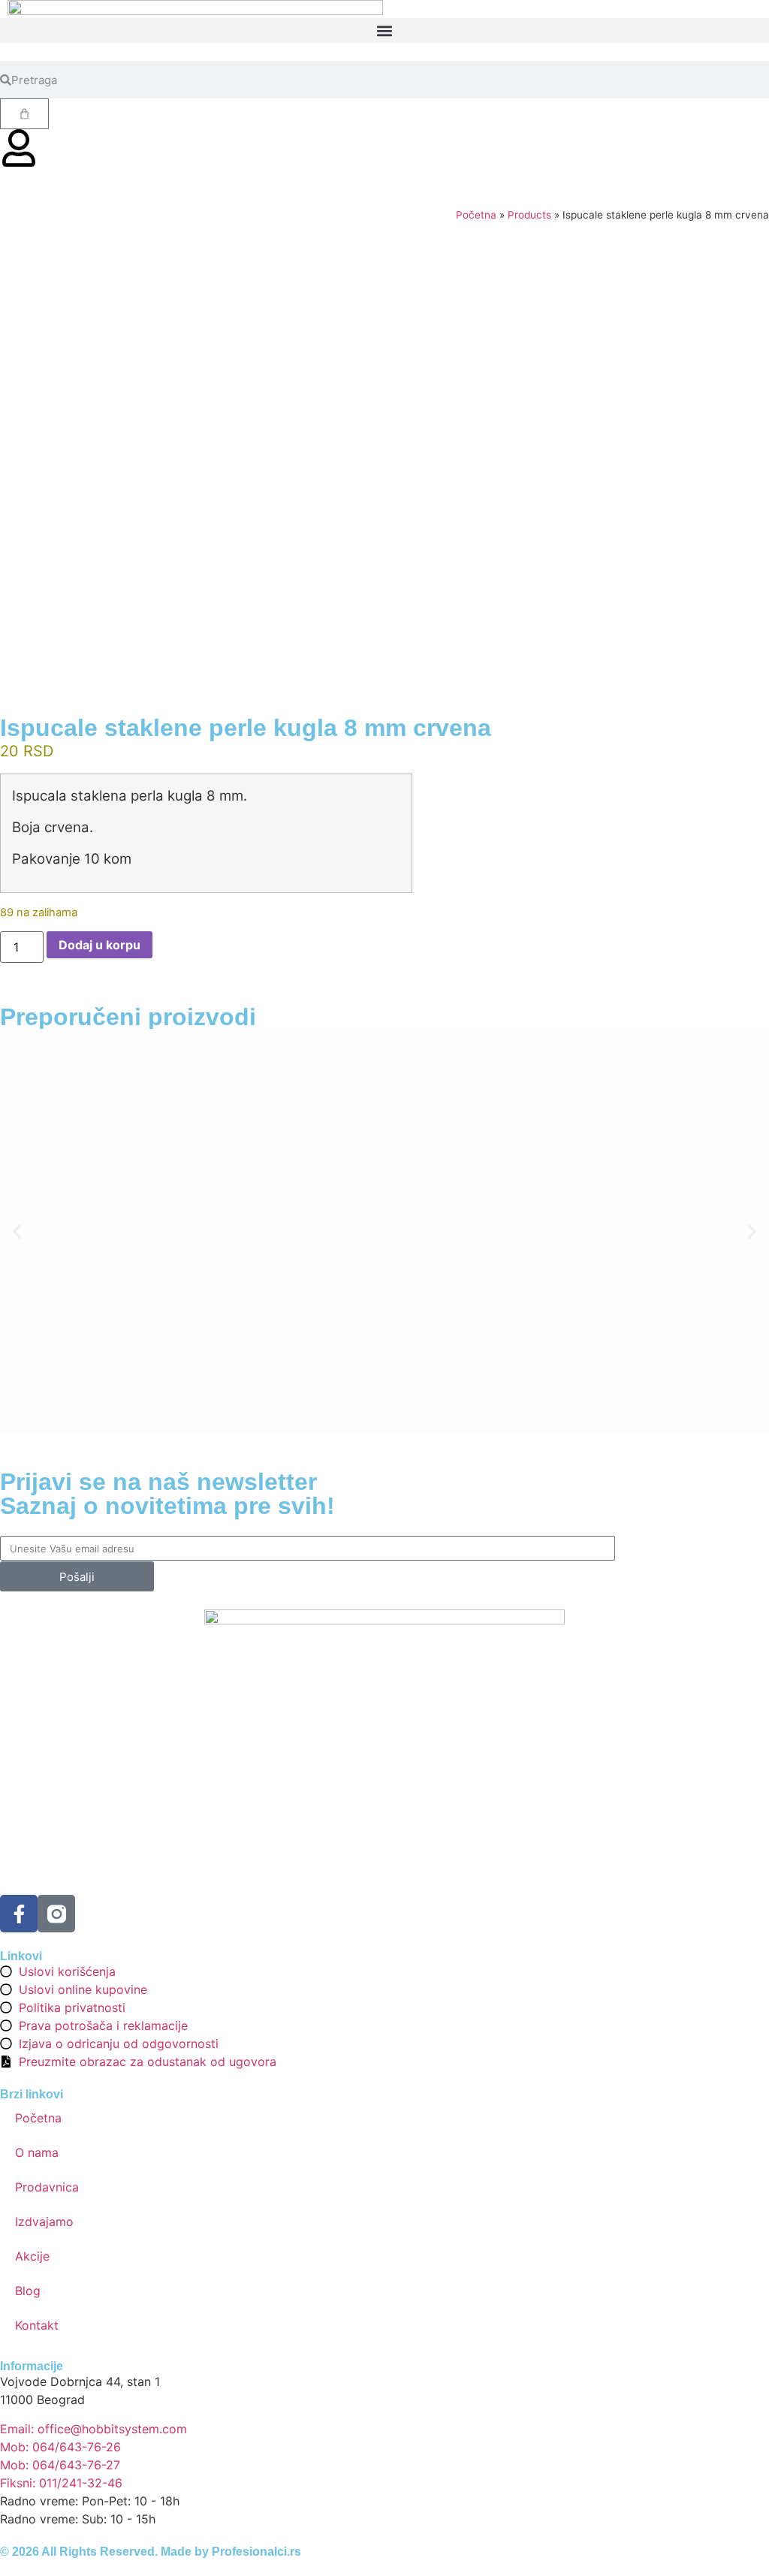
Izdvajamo (44, 2222)
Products (529, 215)
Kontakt (37, 2325)
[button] (384, 30)
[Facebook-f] (19, 1914)
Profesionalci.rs (256, 2552)
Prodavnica (47, 2187)
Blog (28, 2291)
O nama (37, 2152)
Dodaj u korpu (100, 945)
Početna (476, 215)
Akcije (32, 2256)
